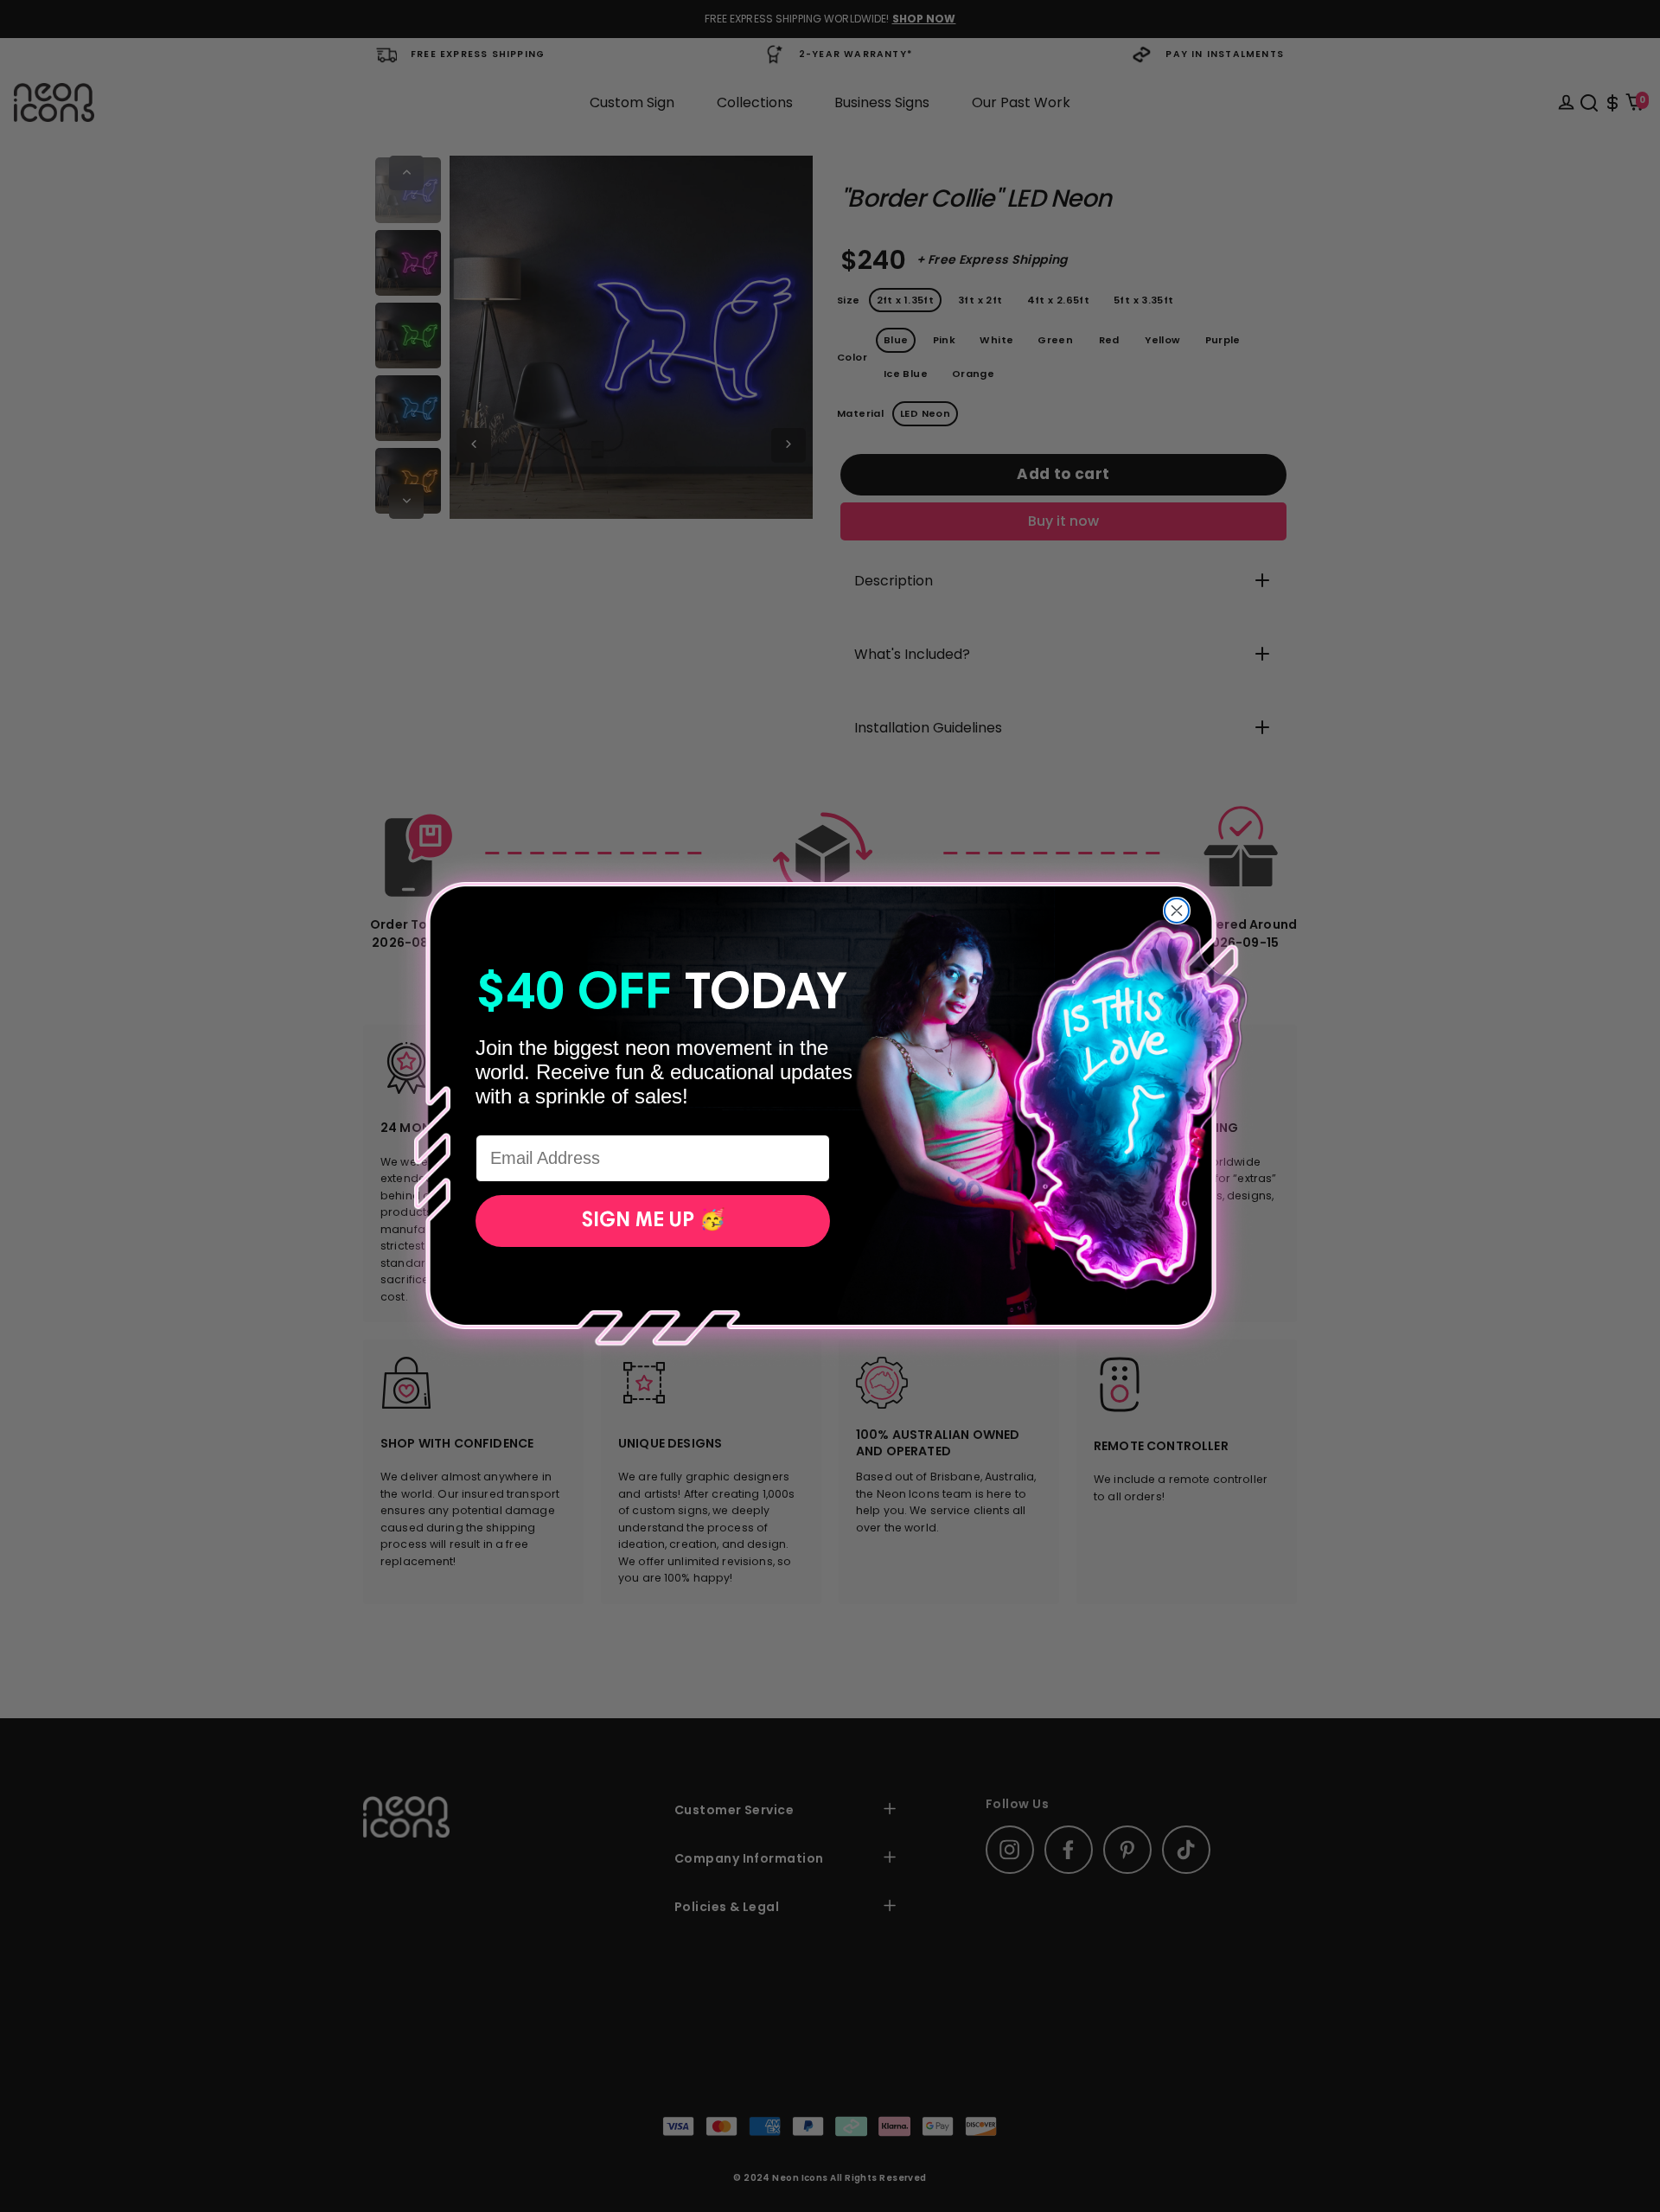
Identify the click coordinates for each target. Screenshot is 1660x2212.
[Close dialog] (1177, 911)
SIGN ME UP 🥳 (653, 1221)
